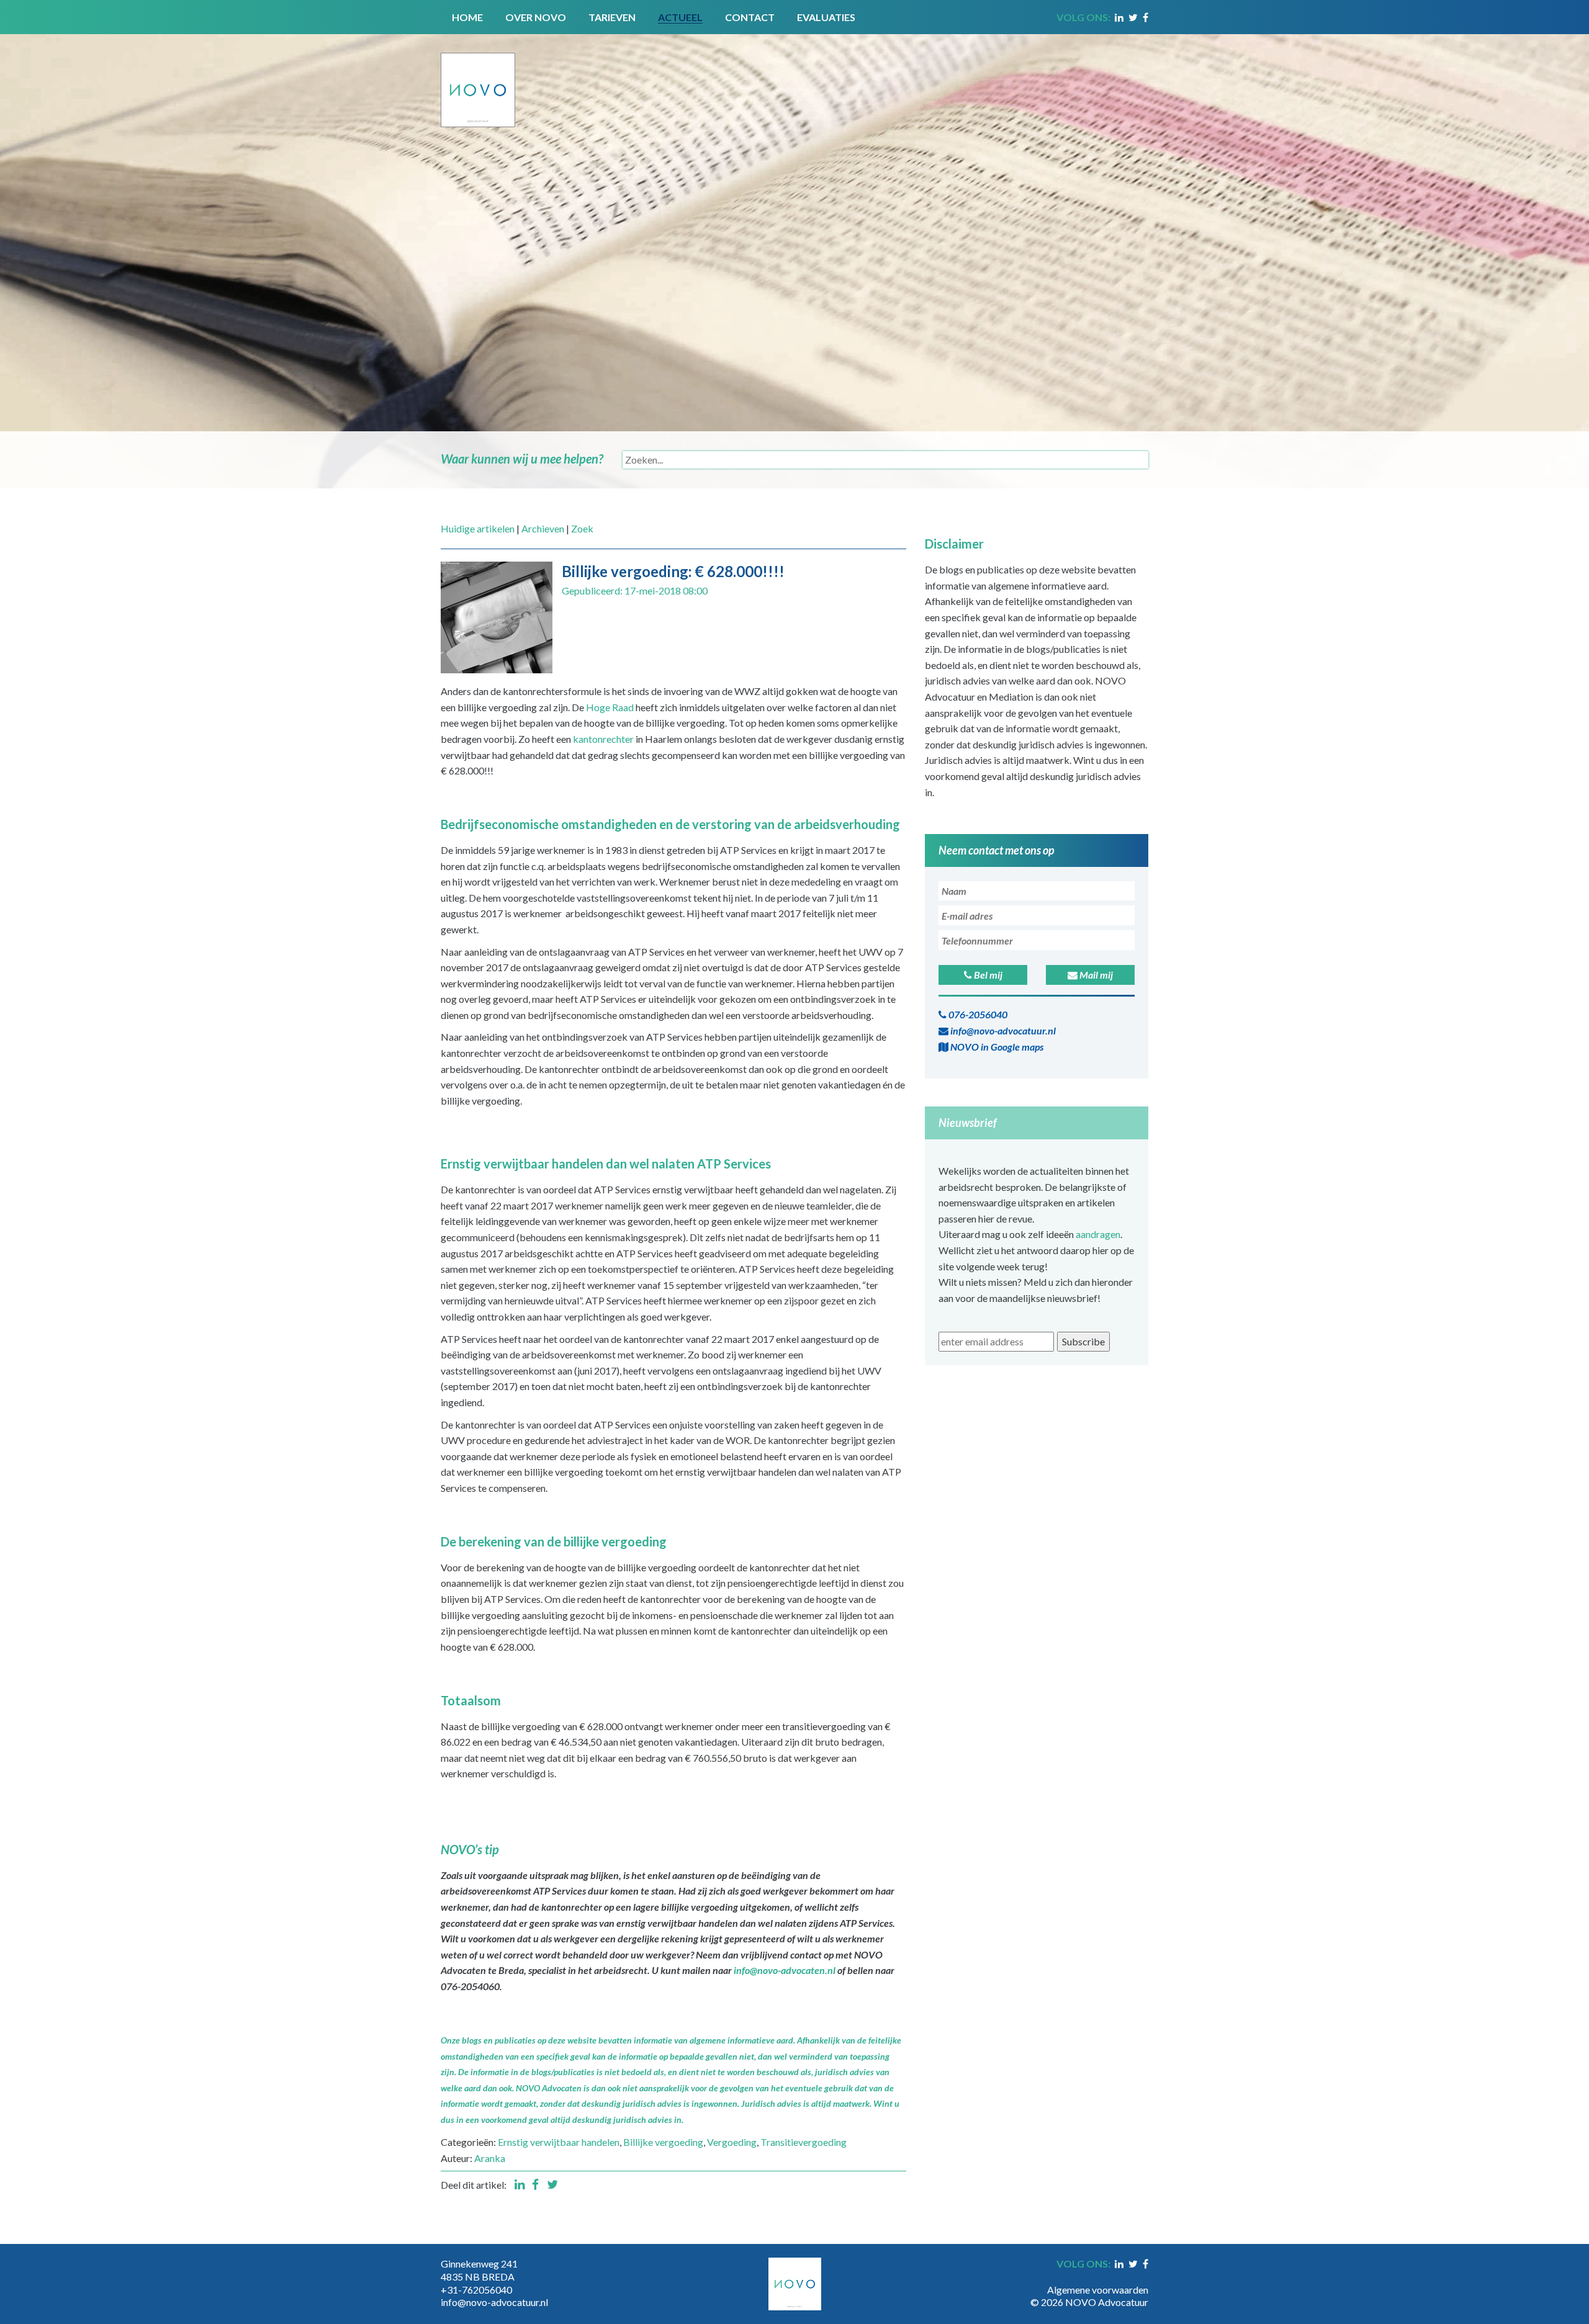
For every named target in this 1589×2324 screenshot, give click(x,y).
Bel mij (987, 975)
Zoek (582, 528)
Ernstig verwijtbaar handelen (559, 2142)
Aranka (490, 2158)
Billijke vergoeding (663, 2142)
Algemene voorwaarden (1098, 2290)
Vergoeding (732, 2142)
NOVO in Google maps (996, 1047)
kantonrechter (603, 739)
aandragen (1098, 1234)
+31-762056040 (476, 2290)
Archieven (543, 528)
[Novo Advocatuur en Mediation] (478, 79)
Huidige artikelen (478, 528)
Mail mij (1095, 975)
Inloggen (1130, 2277)
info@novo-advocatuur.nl (1002, 1030)
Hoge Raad (610, 707)
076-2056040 (977, 1014)
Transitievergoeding (804, 2142)
